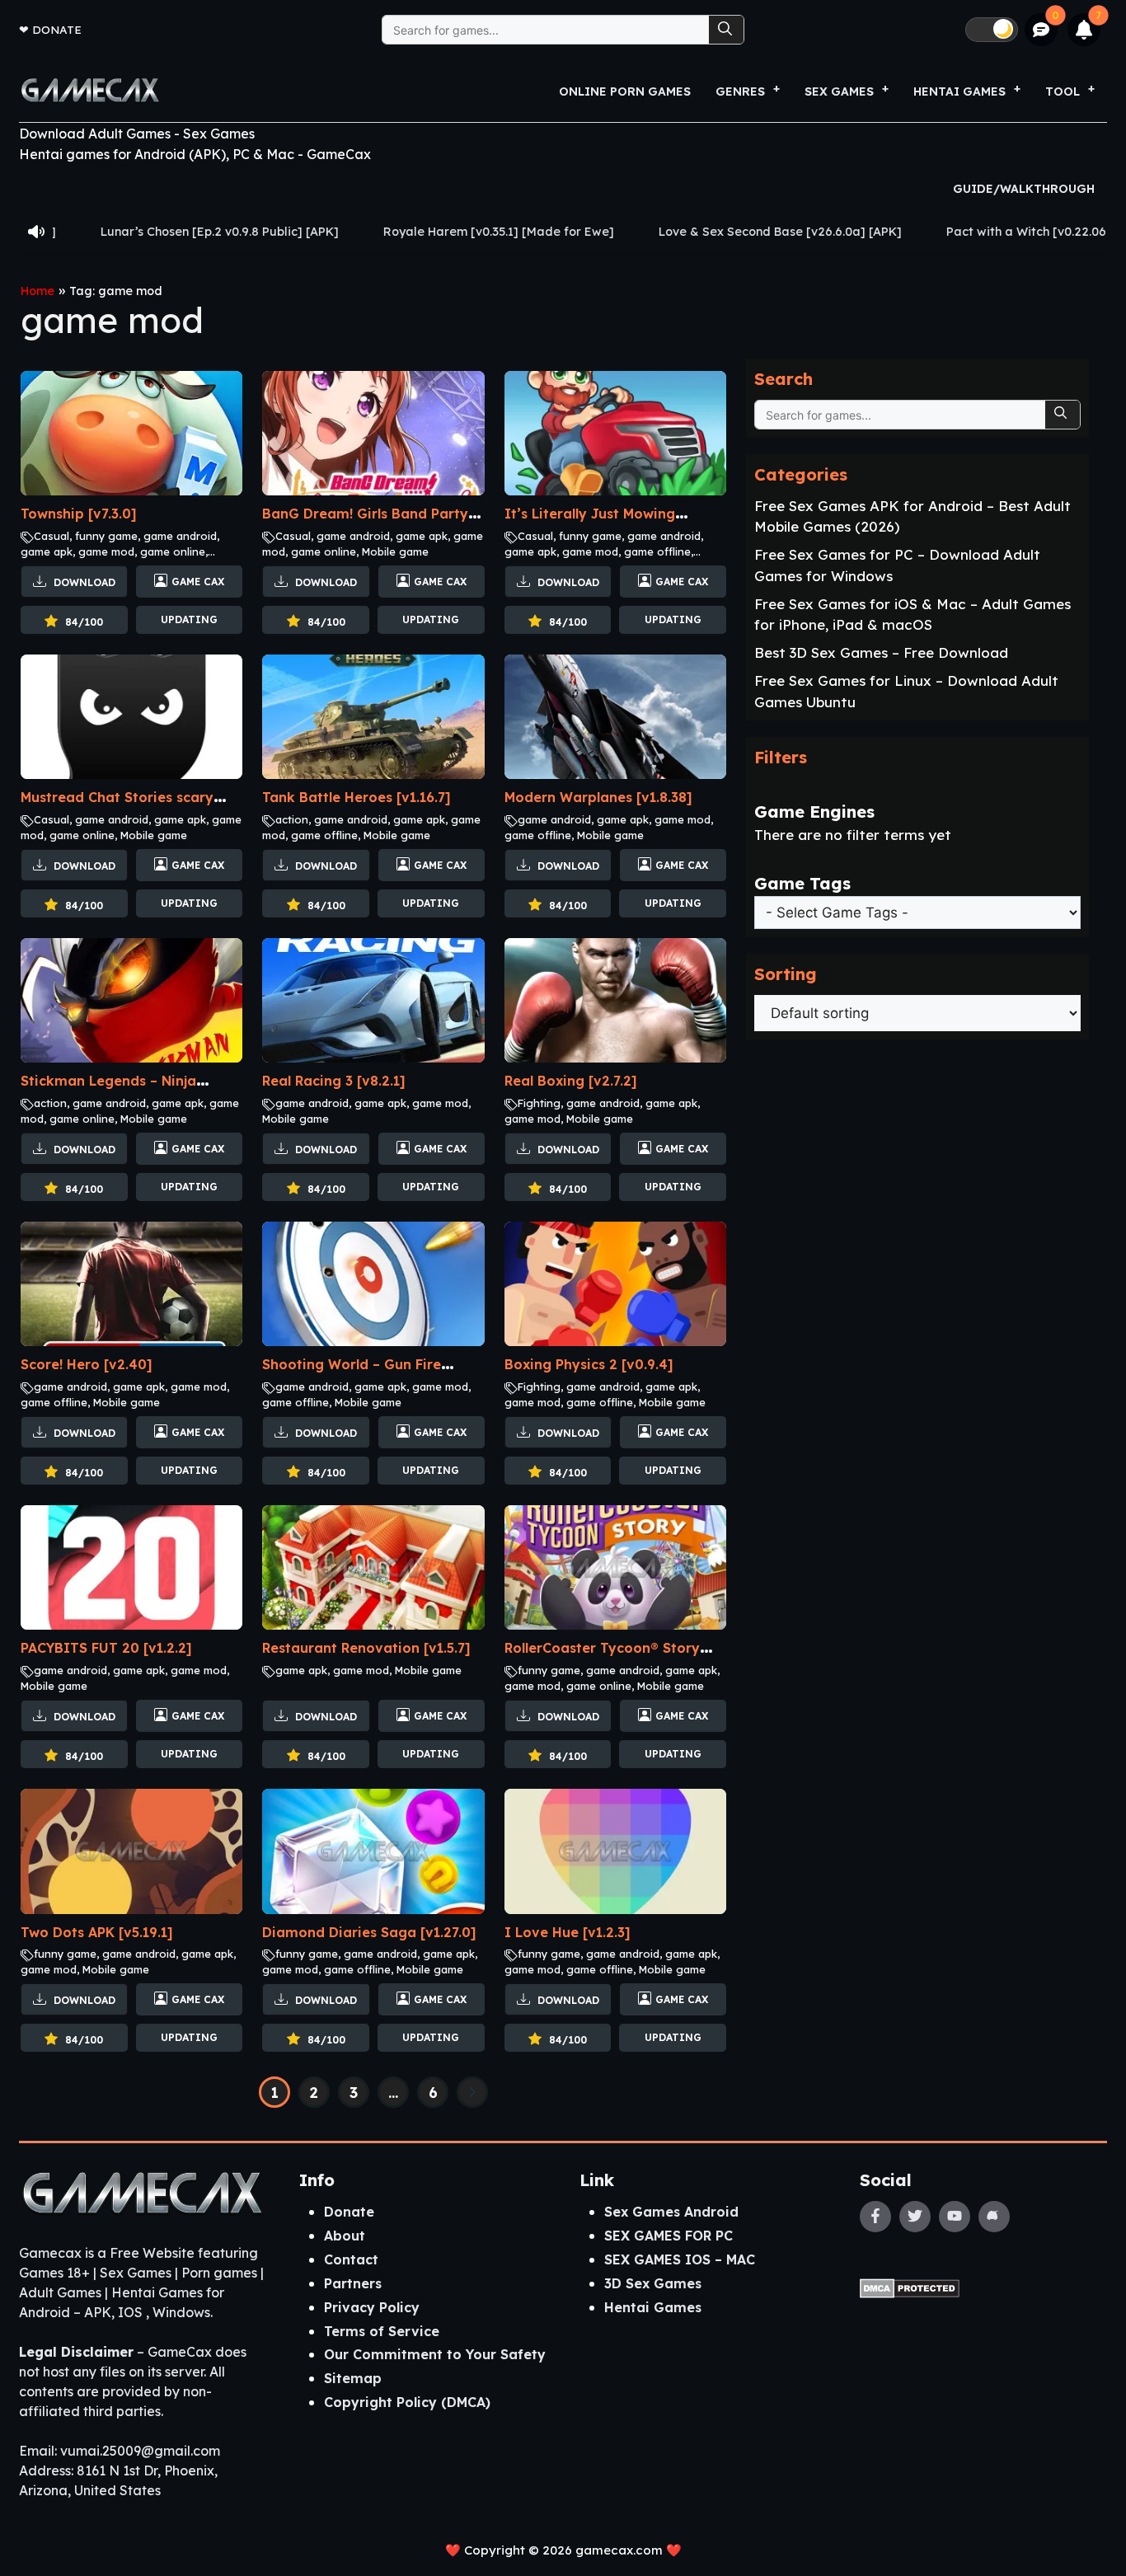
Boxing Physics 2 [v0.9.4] (589, 1364)
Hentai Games (653, 2307)
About (345, 2236)
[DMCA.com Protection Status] (910, 2287)
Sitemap (353, 2378)
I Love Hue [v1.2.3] (568, 1932)
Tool (1063, 91)
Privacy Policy (372, 2307)
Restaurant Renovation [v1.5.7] (366, 1648)
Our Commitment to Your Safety (435, 2354)
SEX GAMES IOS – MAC (680, 2259)
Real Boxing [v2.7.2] (571, 1081)
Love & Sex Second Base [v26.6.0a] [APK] (643, 232)
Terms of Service (382, 2331)
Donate (57, 29)
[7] (1084, 30)
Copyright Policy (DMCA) (407, 2402)
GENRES (740, 91)
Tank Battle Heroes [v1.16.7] (357, 797)
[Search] (726, 30)
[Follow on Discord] (994, 2217)
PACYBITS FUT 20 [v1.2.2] (106, 1648)
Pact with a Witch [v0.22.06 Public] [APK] (929, 232)
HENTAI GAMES (959, 91)
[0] (1042, 30)
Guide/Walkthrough (1024, 189)
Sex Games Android (671, 2212)
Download (83, 582)
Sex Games (839, 91)
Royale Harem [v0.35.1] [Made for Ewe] (362, 232)
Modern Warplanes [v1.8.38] (598, 797)
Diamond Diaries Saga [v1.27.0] (369, 1932)
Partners (353, 2283)
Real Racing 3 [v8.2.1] (334, 1081)
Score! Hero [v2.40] (87, 1364)
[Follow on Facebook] (875, 2217)
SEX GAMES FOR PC (669, 2236)
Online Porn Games (625, 91)
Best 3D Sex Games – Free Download (881, 652)
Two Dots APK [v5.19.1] (97, 1932)
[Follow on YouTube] (955, 2217)
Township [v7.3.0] (79, 514)
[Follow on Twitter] (915, 2217)
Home (38, 291)
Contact (351, 2259)
